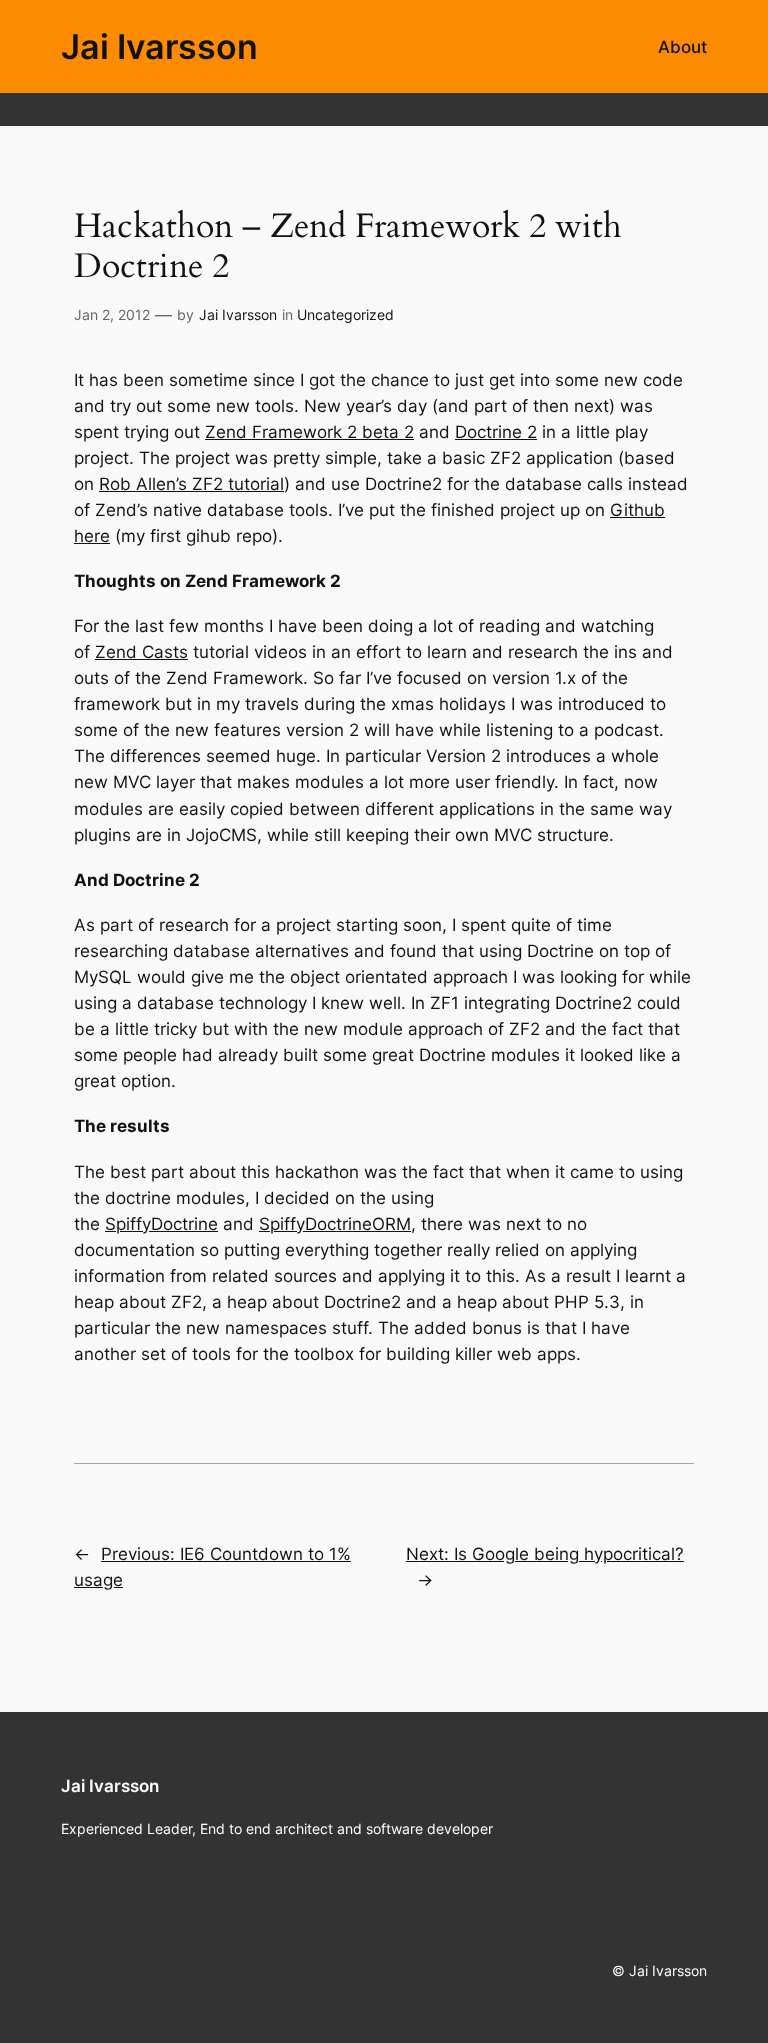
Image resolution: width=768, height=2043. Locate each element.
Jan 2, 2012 (112, 314)
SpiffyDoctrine (161, 1224)
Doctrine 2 (496, 432)
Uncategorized (345, 314)
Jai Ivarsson (159, 46)
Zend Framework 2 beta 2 (309, 432)
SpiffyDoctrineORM (335, 1224)
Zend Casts (141, 652)
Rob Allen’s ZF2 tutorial (191, 484)
